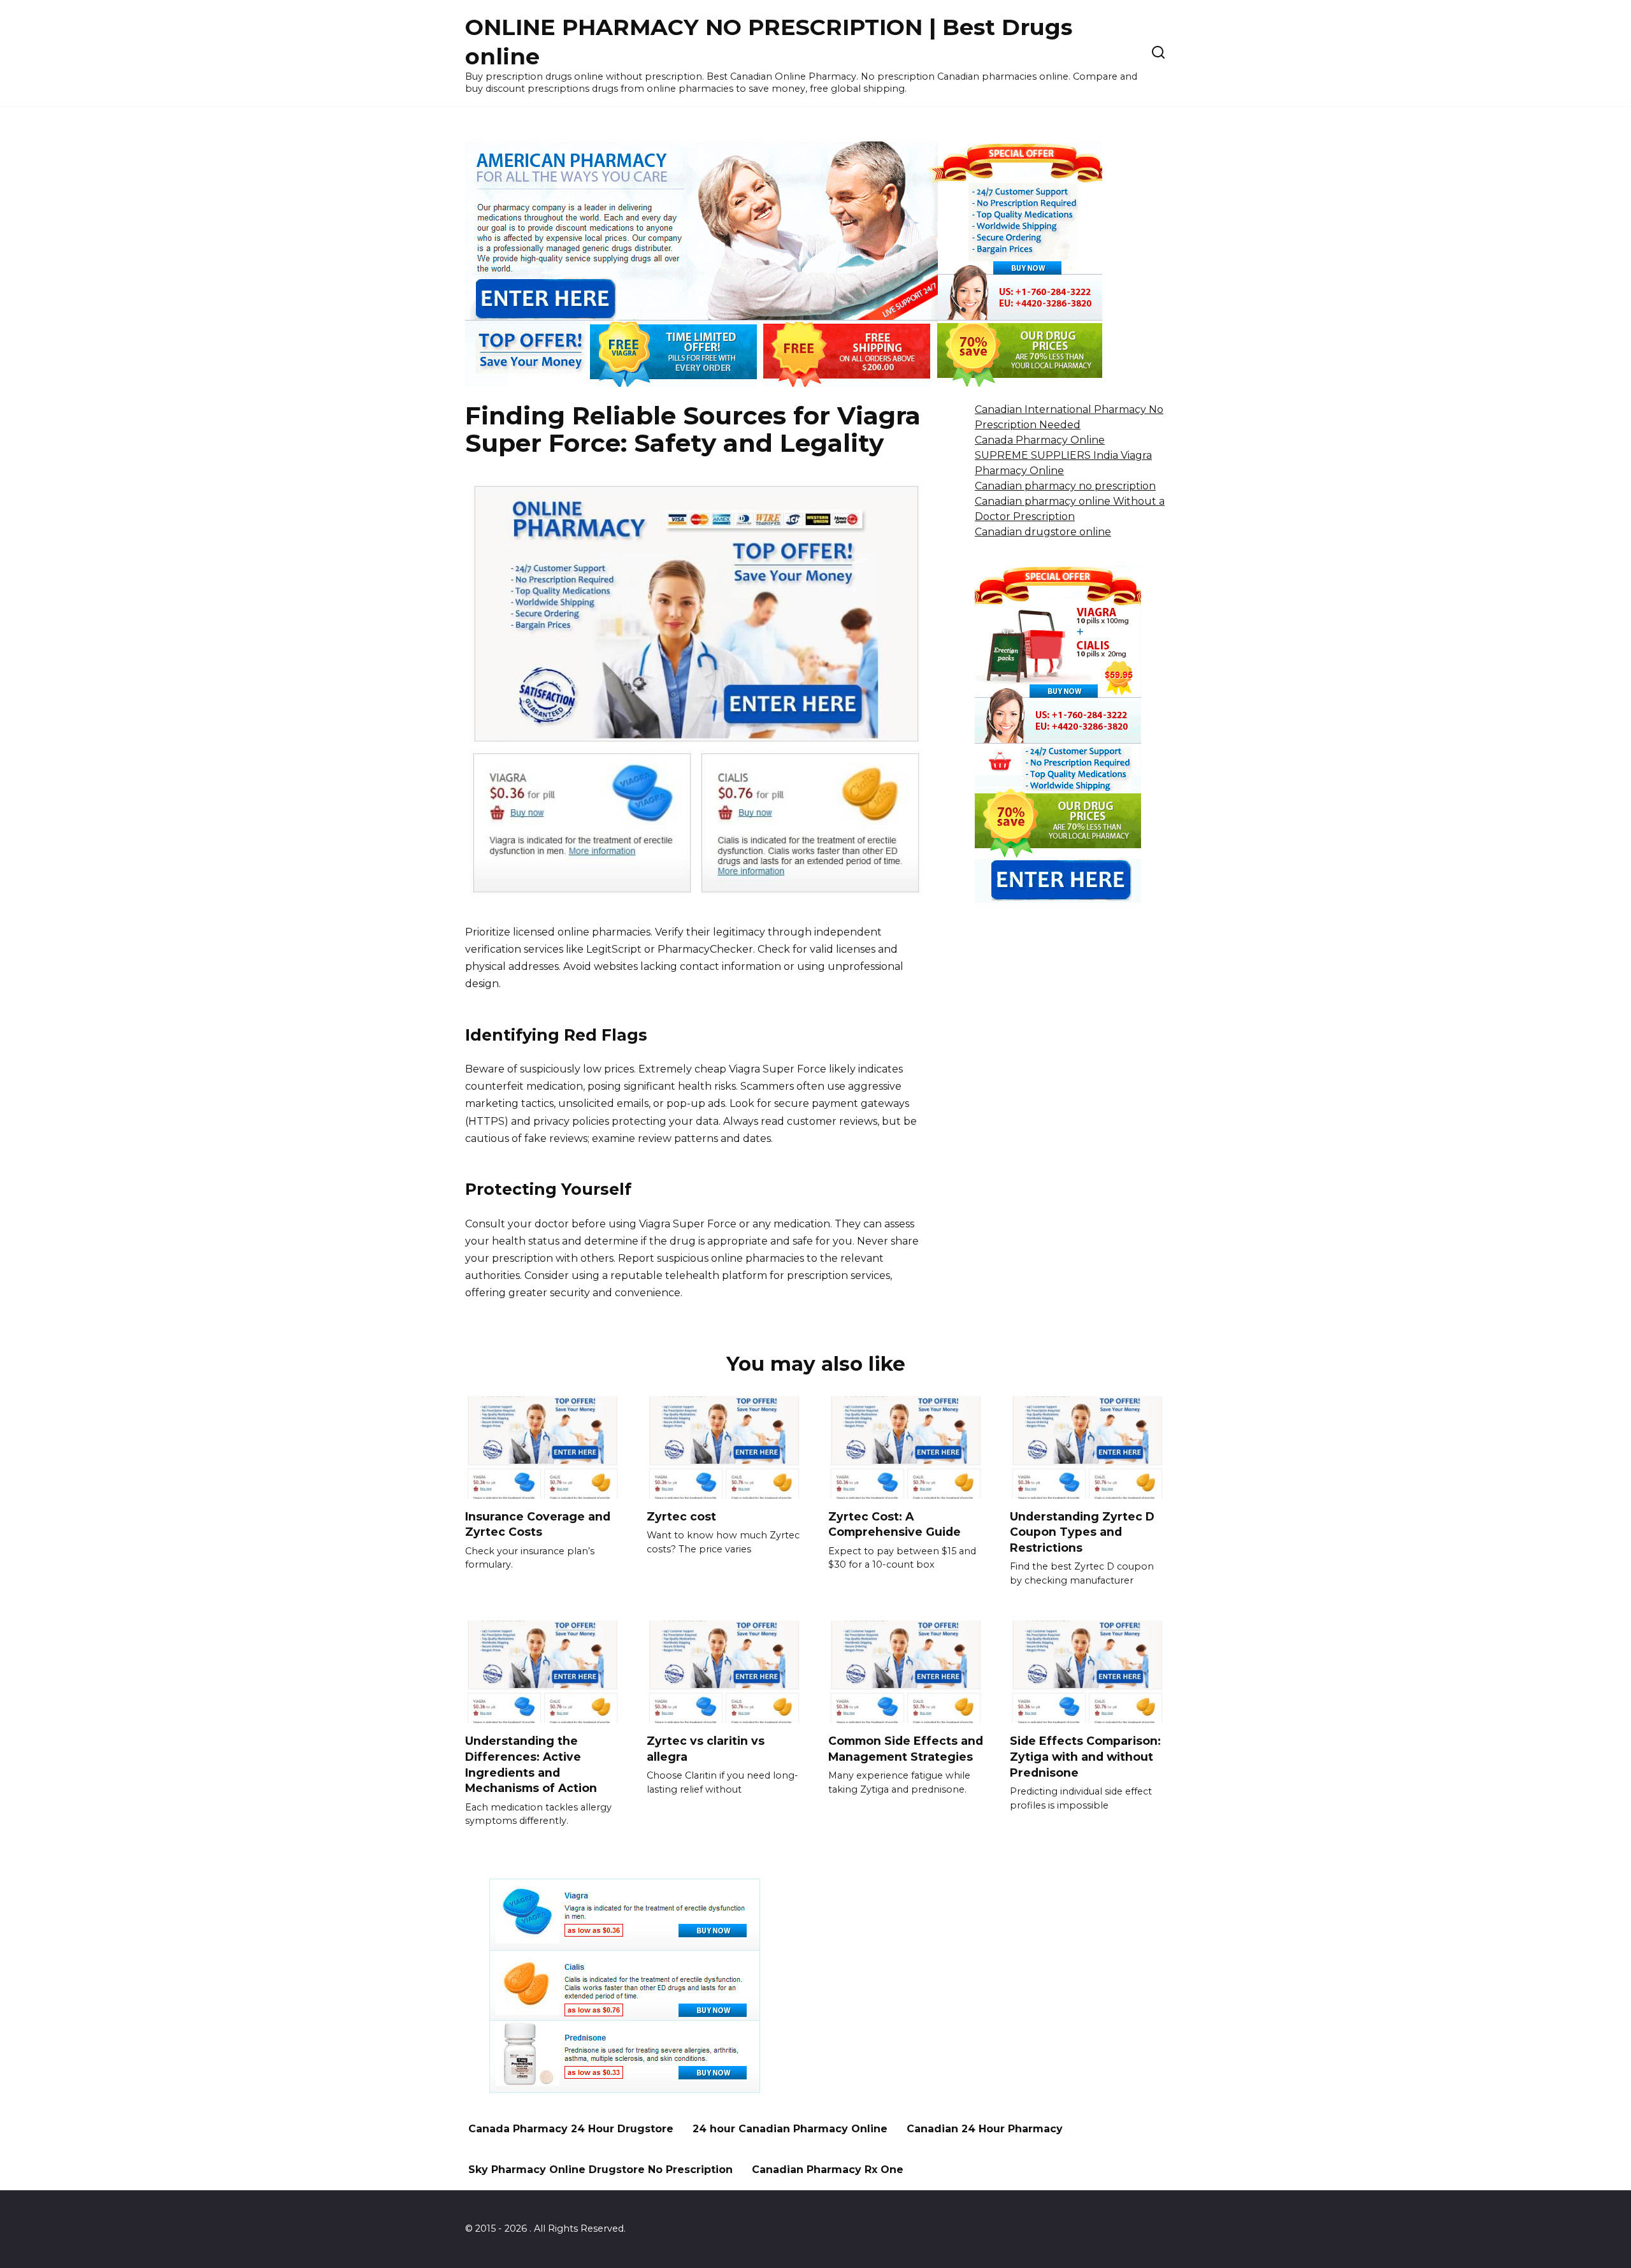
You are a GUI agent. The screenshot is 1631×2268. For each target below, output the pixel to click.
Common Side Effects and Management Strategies (906, 1749)
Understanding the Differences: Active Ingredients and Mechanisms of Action (531, 1764)
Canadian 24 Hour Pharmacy (985, 2129)
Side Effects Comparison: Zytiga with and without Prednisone (1085, 1756)
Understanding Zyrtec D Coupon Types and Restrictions (1082, 1532)
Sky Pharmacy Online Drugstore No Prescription (600, 2170)
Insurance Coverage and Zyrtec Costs (538, 1524)
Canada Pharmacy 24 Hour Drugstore (571, 2129)
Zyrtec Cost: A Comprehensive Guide (895, 1524)
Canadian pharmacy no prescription (1065, 486)
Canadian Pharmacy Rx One (828, 2170)
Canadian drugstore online (1043, 532)
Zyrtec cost (681, 1516)
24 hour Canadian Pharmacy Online (790, 2129)
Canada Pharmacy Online (1040, 440)
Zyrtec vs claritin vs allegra (706, 1749)
